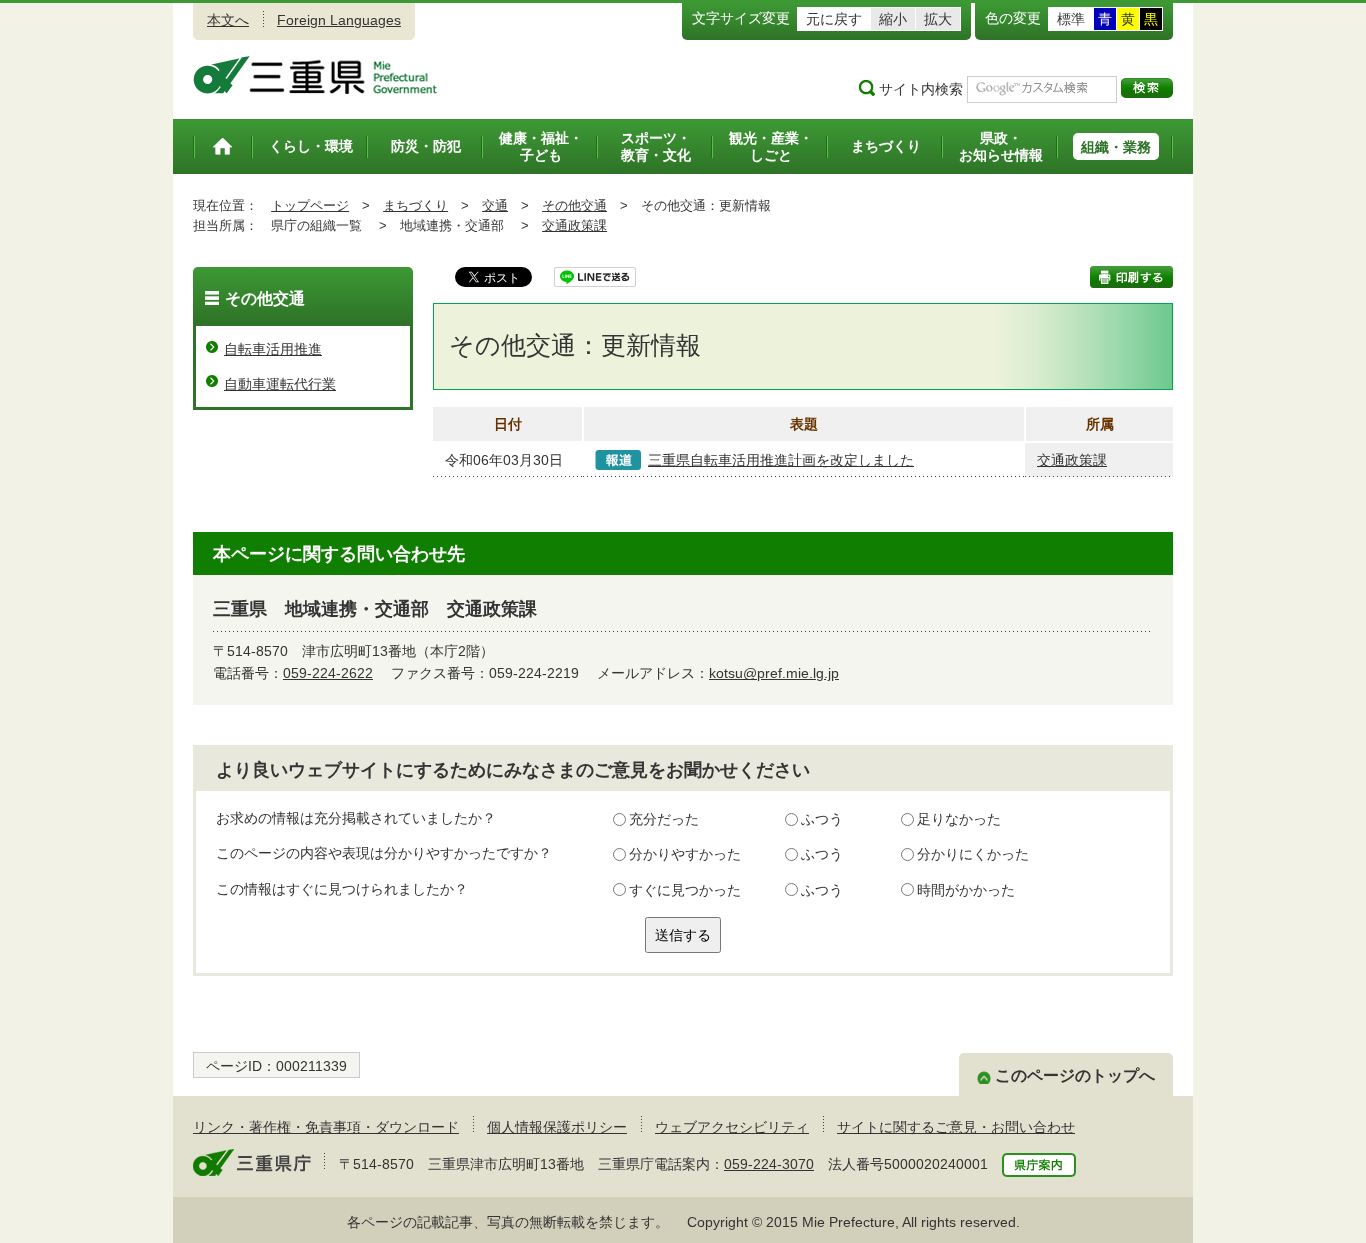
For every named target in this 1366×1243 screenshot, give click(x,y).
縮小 (893, 19)
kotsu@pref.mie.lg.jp (774, 673)
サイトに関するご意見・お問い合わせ (956, 1127)
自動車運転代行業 (280, 384)
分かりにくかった (973, 854)
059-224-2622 (328, 673)
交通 (495, 205)
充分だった (664, 819)
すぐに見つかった (685, 890)
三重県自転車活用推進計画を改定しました (781, 460)
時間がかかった (966, 890)
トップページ (310, 205)
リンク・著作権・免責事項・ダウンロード (326, 1127)
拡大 (938, 19)
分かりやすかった (685, 854)
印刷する (1131, 277)
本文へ (228, 20)
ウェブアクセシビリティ (732, 1127)
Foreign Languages (339, 20)
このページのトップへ (1075, 1075)
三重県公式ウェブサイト (315, 75)
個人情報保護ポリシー (557, 1127)
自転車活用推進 (273, 349)
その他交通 (574, 205)
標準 (1071, 19)
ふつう (822, 819)
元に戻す (834, 19)
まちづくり (415, 205)
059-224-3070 (769, 1164)
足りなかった (959, 819)
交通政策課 (574, 225)
